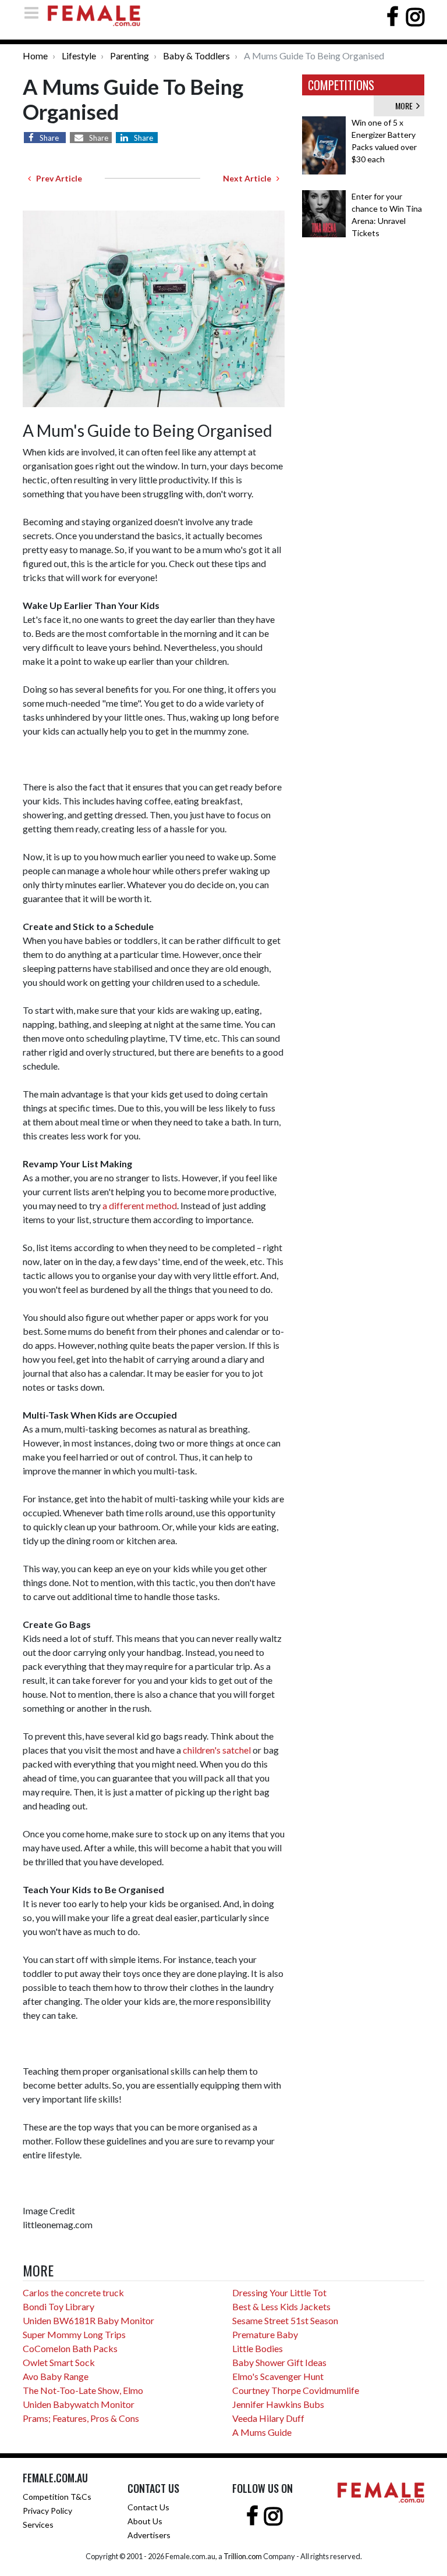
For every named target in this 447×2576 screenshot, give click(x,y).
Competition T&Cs (57, 2497)
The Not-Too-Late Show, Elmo (83, 2390)
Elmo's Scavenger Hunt (278, 2376)
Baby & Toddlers (196, 56)
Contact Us (148, 2507)
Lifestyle (79, 56)
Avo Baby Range (56, 2376)
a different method (140, 1205)
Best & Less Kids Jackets (281, 2306)
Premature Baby (265, 2334)
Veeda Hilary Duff (268, 2418)
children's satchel (217, 1750)
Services (38, 2525)
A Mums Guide (262, 2432)
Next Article (250, 178)
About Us (145, 2521)
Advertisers (149, 2535)
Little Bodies (258, 2348)
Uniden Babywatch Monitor (79, 2404)
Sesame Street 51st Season (285, 2320)
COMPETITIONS (341, 85)
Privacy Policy (47, 2511)
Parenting (130, 56)
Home (35, 56)
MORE (406, 106)
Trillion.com (243, 2556)
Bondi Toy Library (58, 2306)
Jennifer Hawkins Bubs (278, 2404)
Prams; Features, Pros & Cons (81, 2418)
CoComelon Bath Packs (70, 2348)
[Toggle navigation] (35, 13)
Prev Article (56, 178)
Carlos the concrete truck (73, 2292)
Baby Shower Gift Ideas (279, 2362)
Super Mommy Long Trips (74, 2334)
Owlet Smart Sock (59, 2362)
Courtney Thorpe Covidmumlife (296, 2390)
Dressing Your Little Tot (279, 2292)
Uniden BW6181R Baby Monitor (88, 2320)
